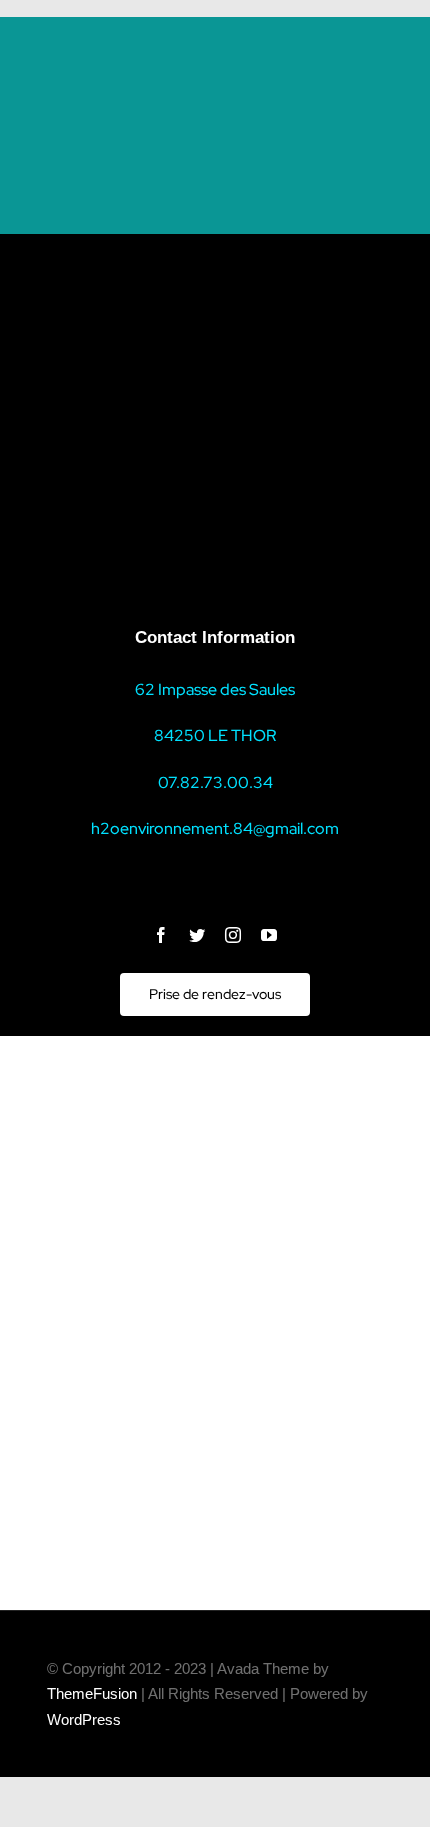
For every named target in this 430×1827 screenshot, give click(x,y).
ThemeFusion (92, 1693)
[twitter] (197, 935)
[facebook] (161, 935)
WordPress (84, 1719)
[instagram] (233, 935)
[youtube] (269, 935)
